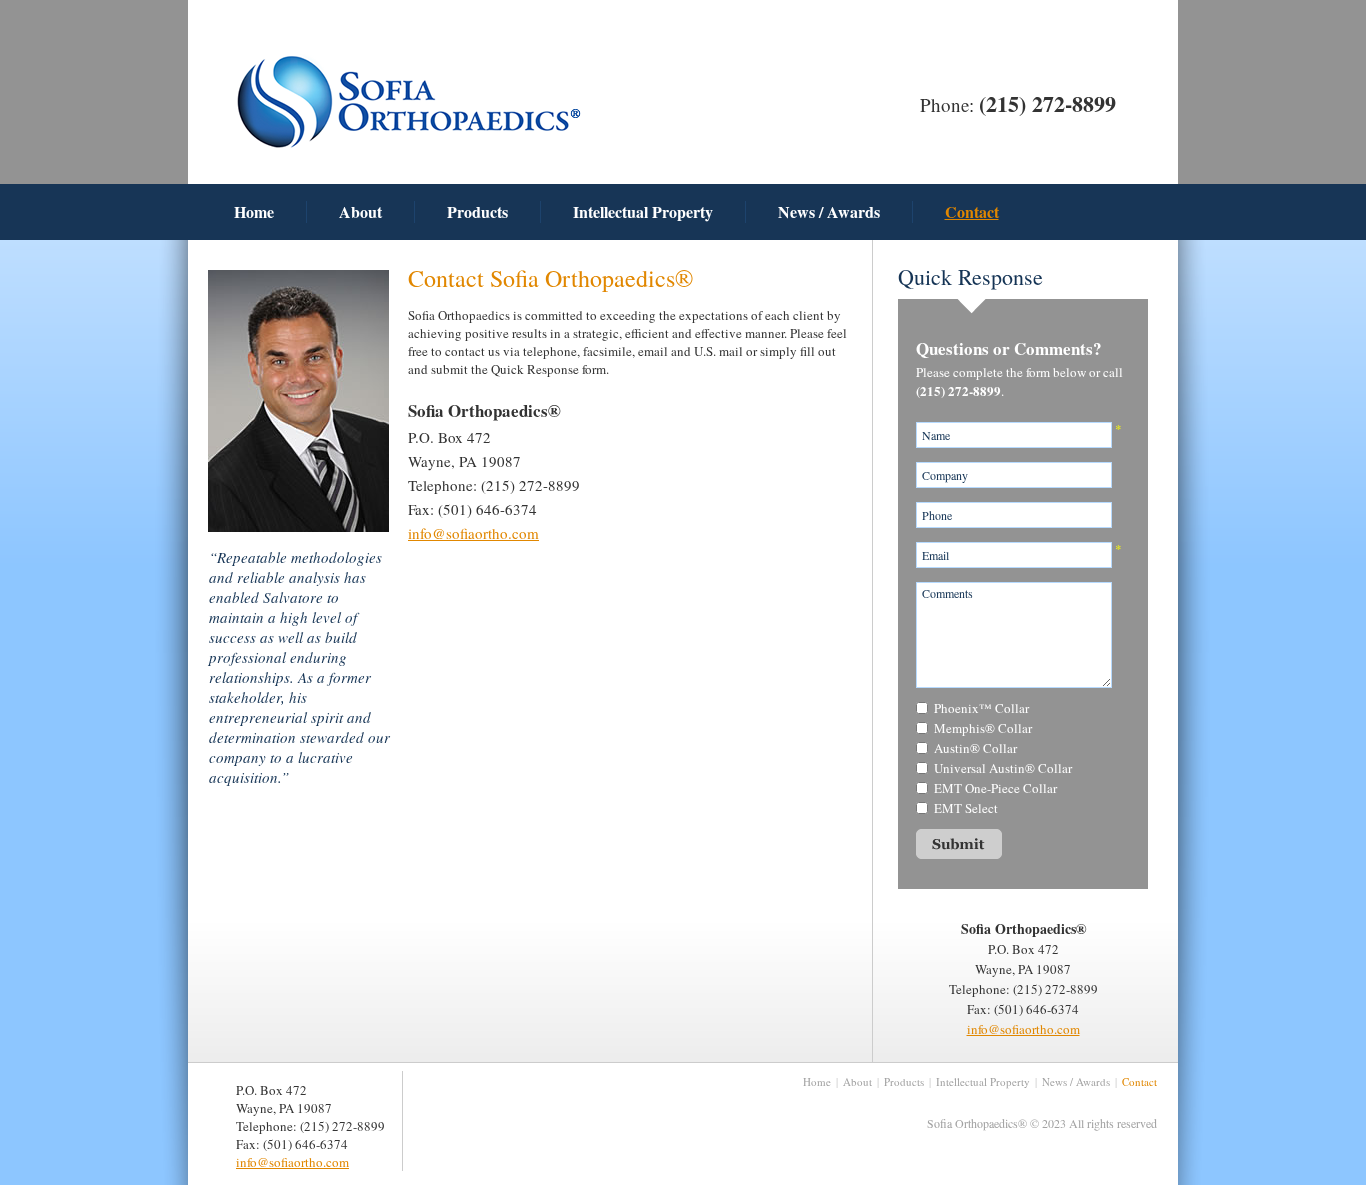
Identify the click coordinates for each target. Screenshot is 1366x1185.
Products (477, 212)
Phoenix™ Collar (981, 708)
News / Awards (829, 212)
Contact (972, 212)
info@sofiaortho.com (473, 533)
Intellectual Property (643, 212)
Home (254, 212)
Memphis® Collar (983, 728)
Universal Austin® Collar (1003, 768)
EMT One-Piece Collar (995, 788)
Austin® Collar (975, 748)
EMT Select (966, 808)
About (360, 212)
